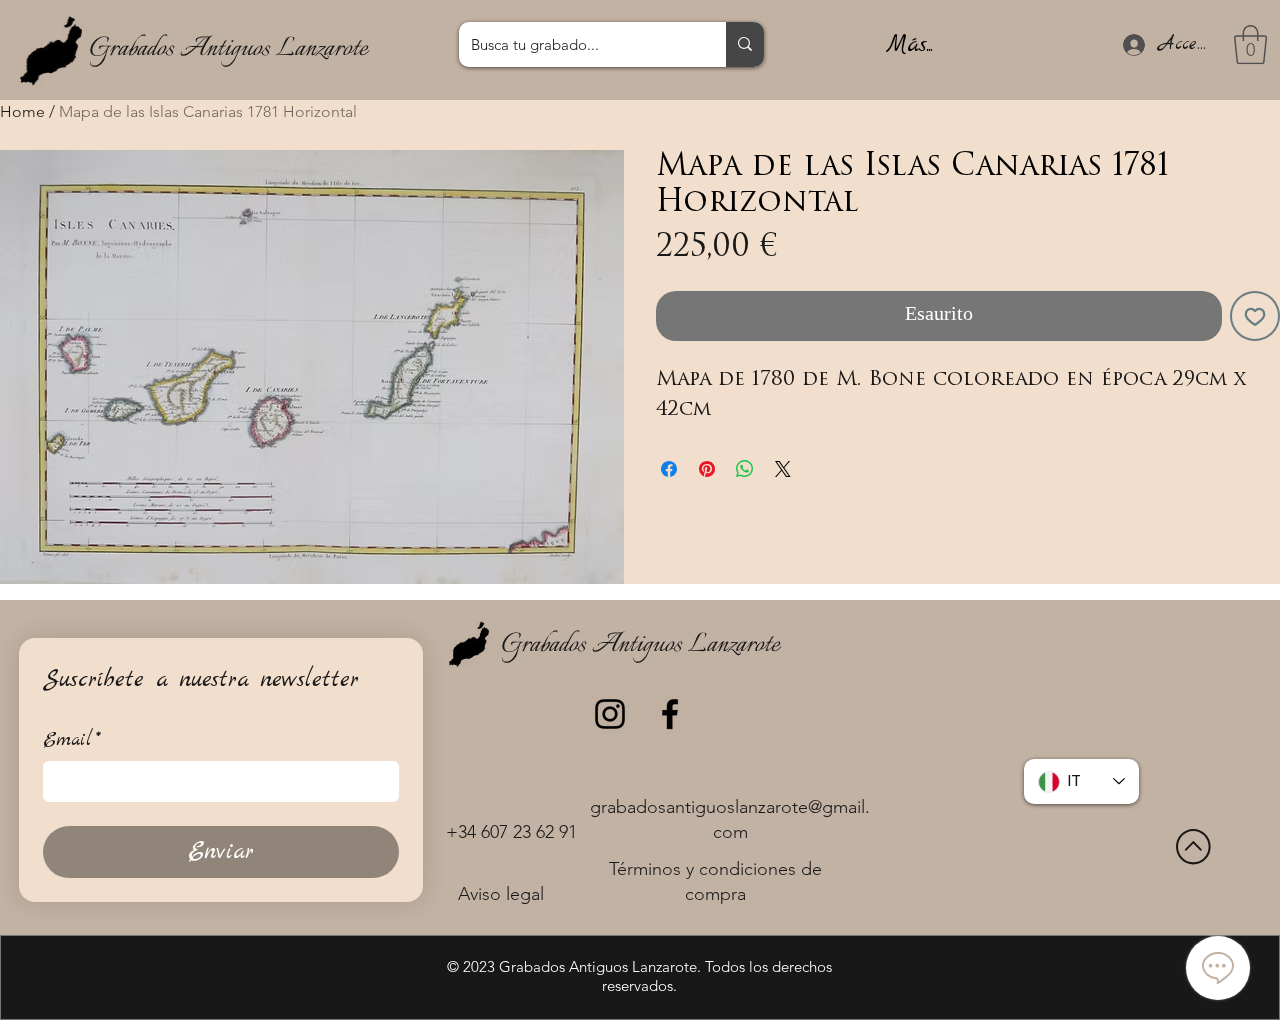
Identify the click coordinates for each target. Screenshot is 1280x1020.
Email (72, 740)
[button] (1250, 44)
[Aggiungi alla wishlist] (1255, 316)
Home (22, 111)
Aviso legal (501, 894)
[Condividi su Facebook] (669, 469)
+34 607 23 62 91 (511, 832)
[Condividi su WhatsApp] (745, 469)
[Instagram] (610, 714)
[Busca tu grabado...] (745, 44)
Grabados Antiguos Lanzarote (228, 49)
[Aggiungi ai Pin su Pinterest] (707, 469)
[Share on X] (783, 469)
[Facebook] (670, 714)
